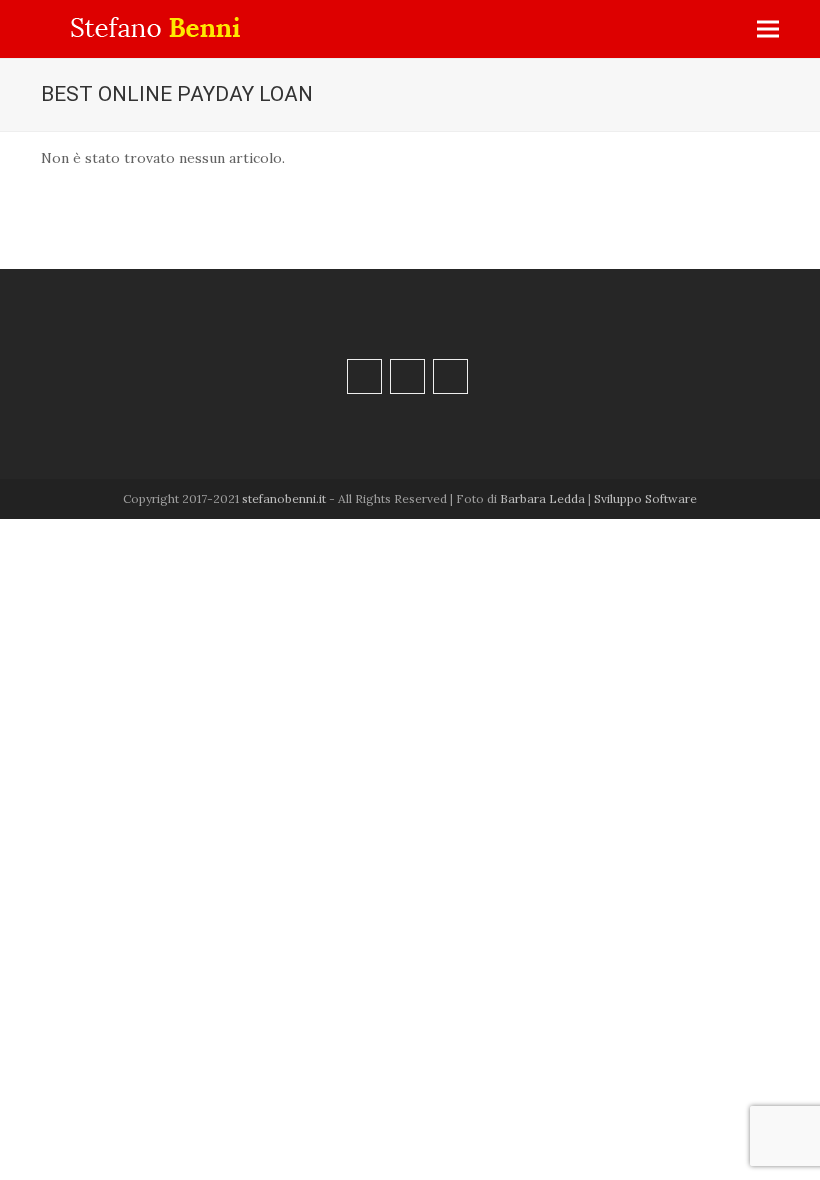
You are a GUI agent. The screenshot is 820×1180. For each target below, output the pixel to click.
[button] (768, 29)
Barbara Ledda (542, 498)
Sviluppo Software (645, 498)
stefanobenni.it (284, 498)
